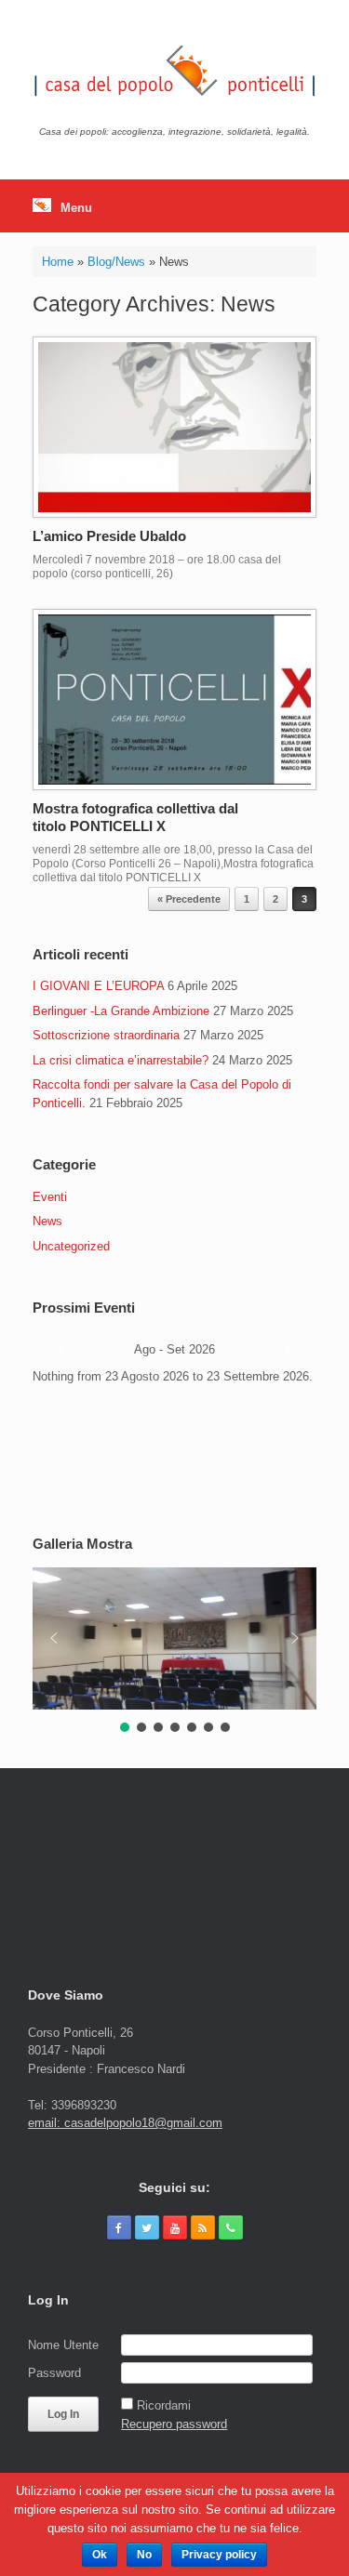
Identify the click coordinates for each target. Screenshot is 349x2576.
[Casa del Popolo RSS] (203, 2227)
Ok (100, 2555)
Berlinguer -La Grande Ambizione (121, 1011)
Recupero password (174, 2424)
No (144, 2555)
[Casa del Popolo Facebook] (119, 2227)
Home (58, 262)
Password (54, 2373)
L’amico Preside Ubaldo (109, 536)
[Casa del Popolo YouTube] (175, 2227)
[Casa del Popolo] (174, 70)
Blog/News (116, 262)
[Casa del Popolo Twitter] (147, 2227)
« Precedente (189, 899)
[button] (54, 1638)
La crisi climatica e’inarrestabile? (121, 1060)
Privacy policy (219, 2555)
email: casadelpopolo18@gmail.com (125, 2123)
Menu (76, 208)
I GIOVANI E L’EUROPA (98, 986)
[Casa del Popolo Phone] (231, 2227)
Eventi (50, 1197)
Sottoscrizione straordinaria (106, 1035)
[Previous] (61, 1350)
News (47, 1221)
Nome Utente (63, 2345)
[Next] (288, 1350)
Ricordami (164, 2405)
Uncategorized (71, 1246)
